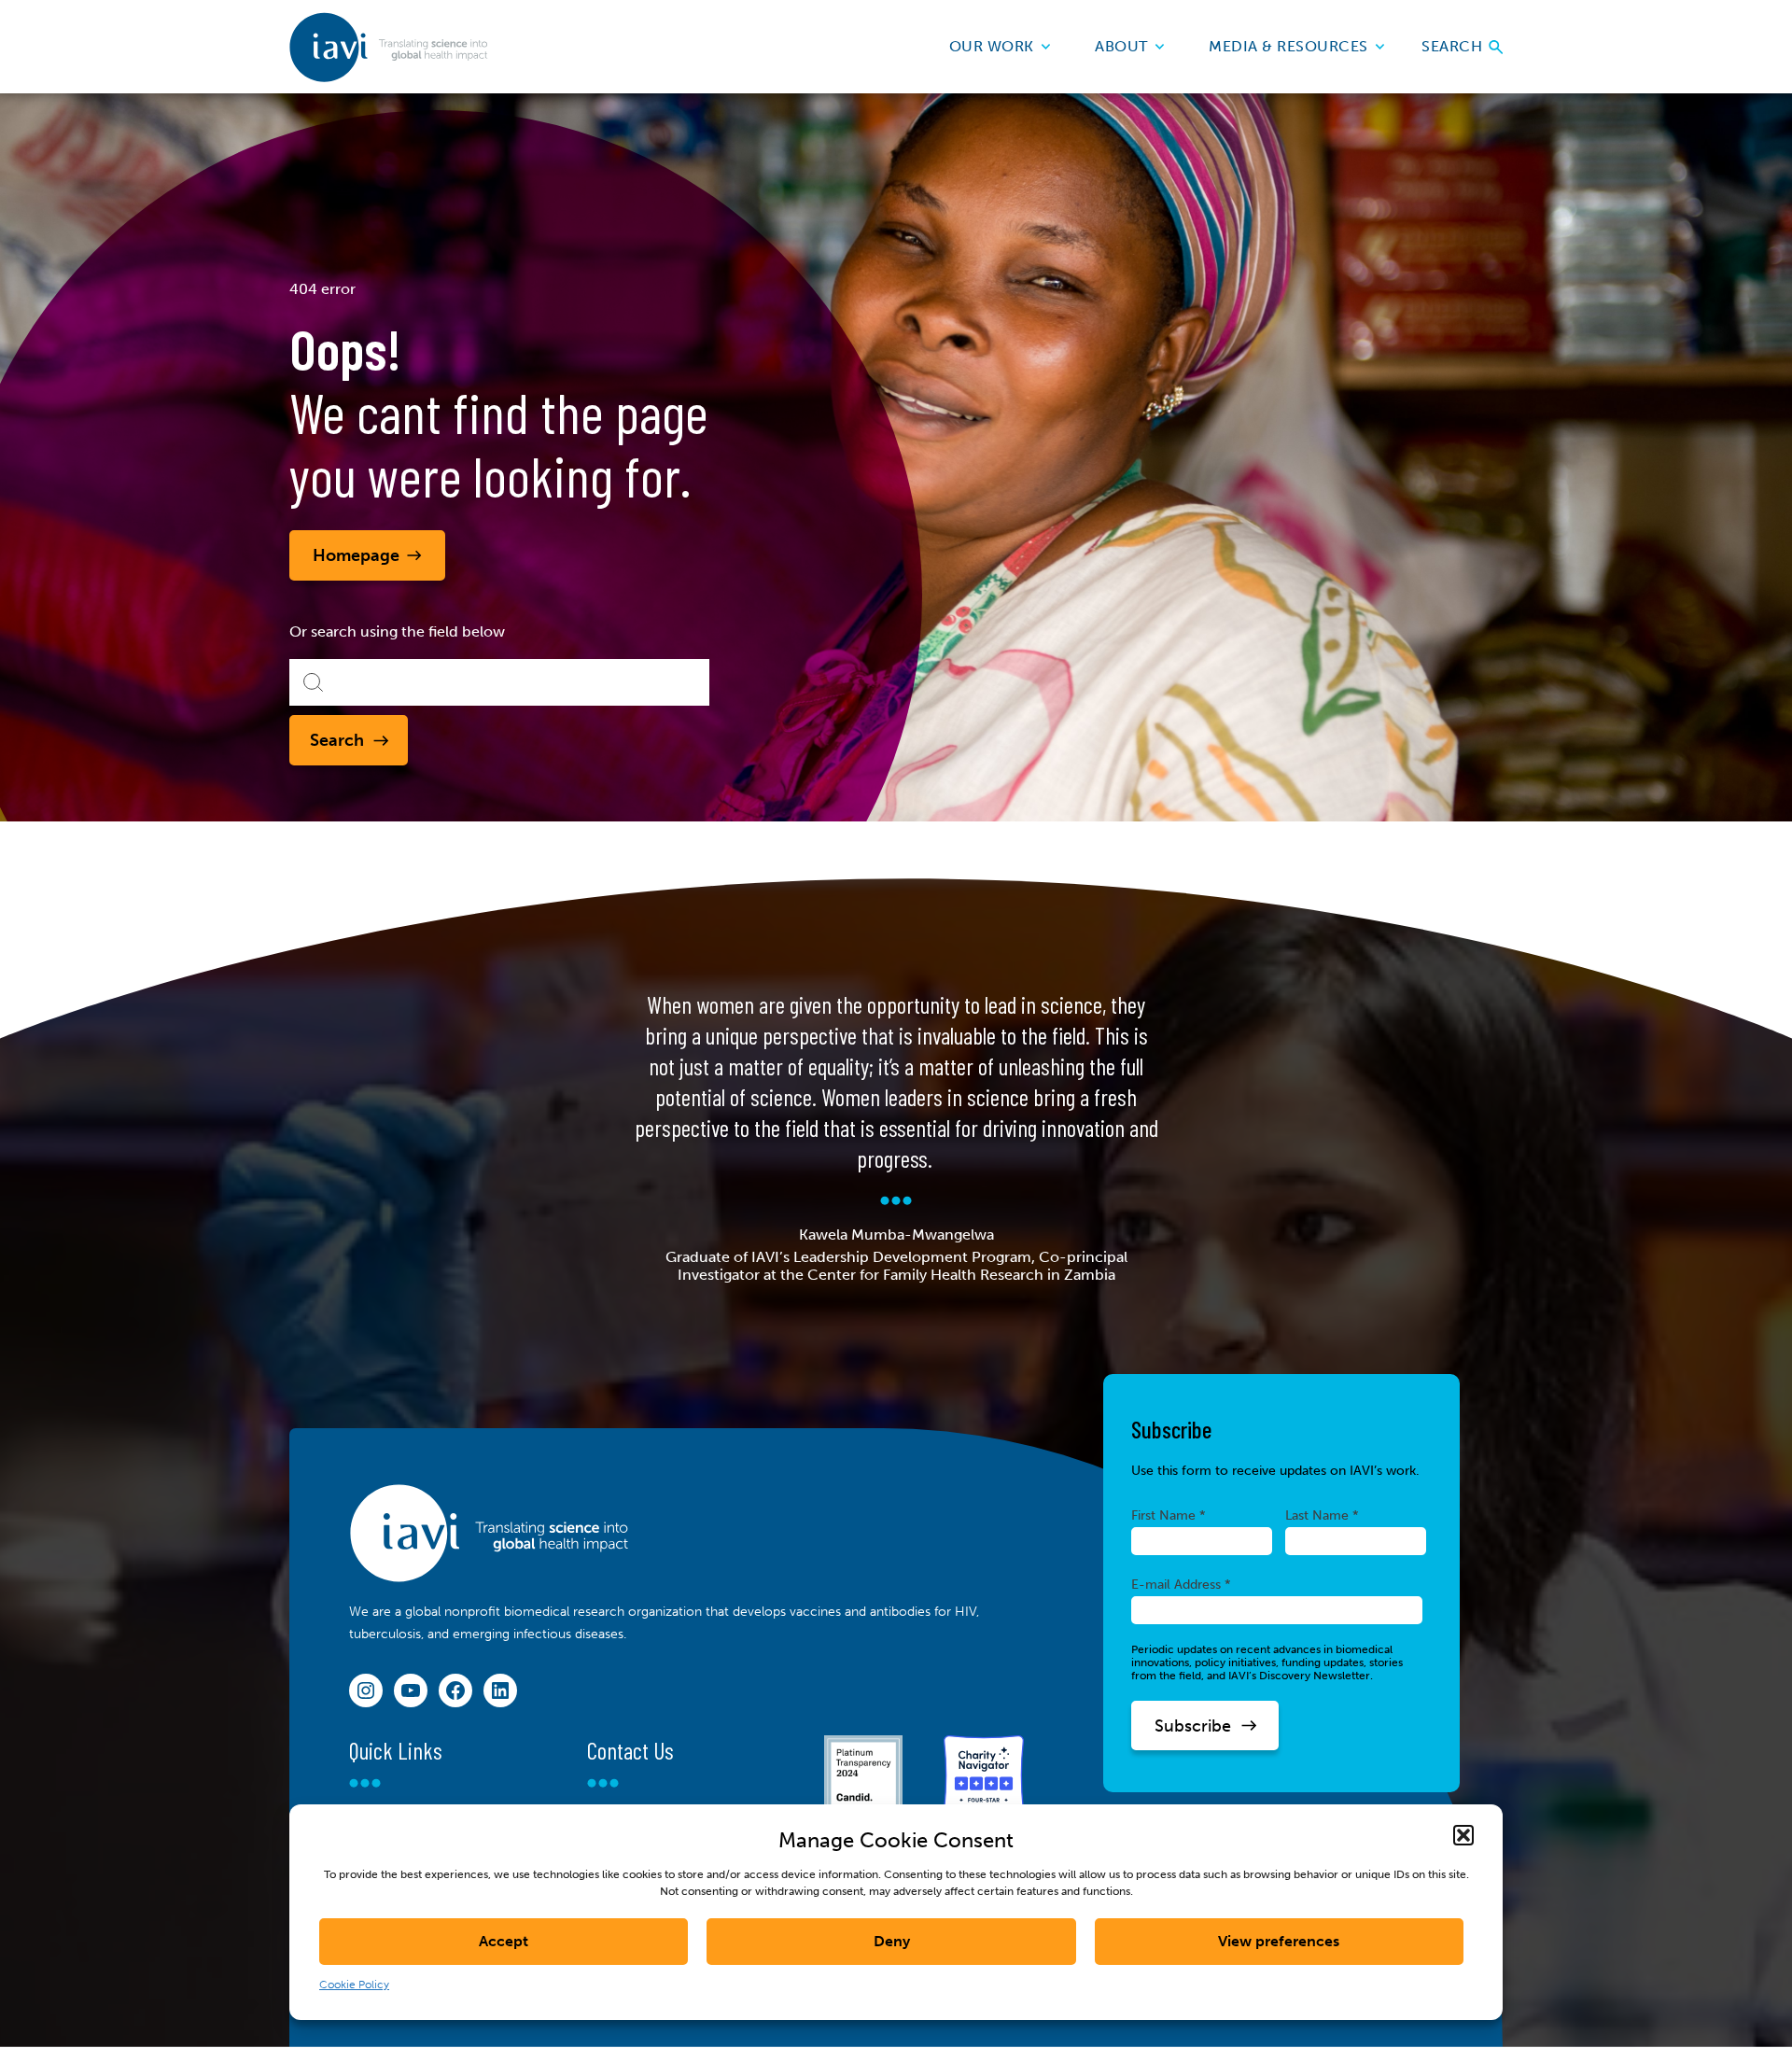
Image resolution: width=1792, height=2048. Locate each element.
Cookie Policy (354, 1985)
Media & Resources (1288, 46)
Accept (504, 1941)
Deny (892, 1941)
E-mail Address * (1181, 1584)
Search (1454, 46)
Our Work (992, 46)
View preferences (1279, 1941)
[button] (1463, 1835)
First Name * (1169, 1515)
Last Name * (1322, 1515)
